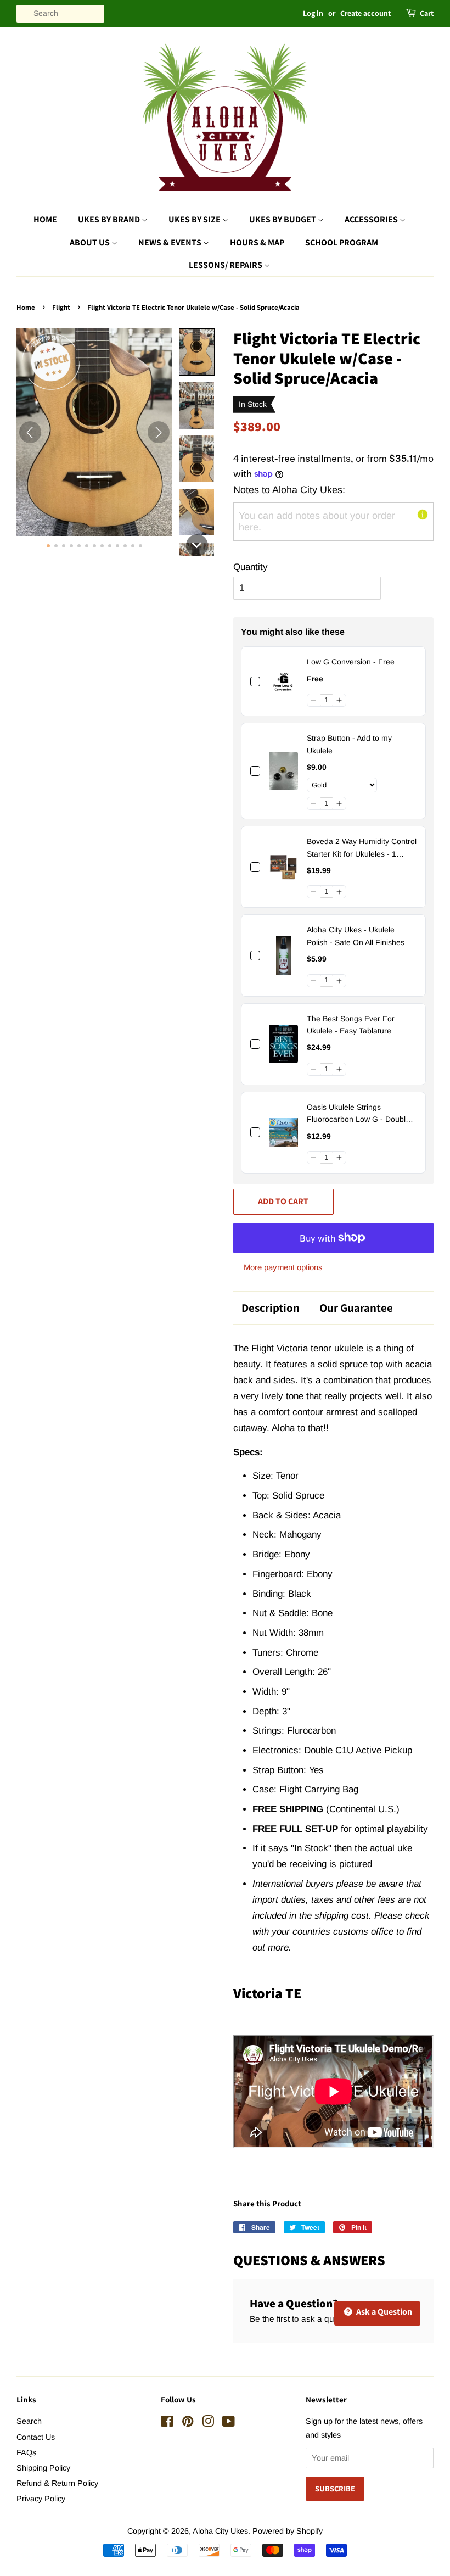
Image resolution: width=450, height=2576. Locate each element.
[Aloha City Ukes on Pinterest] (188, 2423)
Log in (313, 13)
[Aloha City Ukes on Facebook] (167, 2423)
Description (271, 1308)
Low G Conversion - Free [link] (351, 662)
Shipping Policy (43, 2468)
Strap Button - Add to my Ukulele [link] (349, 744)
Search (29, 2421)
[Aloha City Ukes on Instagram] (208, 2423)
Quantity (251, 567)
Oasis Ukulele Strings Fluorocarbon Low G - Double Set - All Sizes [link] (358, 1114)
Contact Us (36, 2437)
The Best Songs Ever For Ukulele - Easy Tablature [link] (351, 1025)
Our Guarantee (356, 1308)
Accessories (372, 219)
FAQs (26, 2452)
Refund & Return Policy (57, 2483)
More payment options (283, 1267)
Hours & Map (257, 242)
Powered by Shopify (288, 2531)
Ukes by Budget (283, 219)
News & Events (171, 242)
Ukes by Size (195, 219)
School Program (342, 242)
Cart (427, 13)
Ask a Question (383, 2312)
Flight (61, 307)
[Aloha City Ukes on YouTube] (229, 2423)
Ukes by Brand (110, 219)
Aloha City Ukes (220, 2531)
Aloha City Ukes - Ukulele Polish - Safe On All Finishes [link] (356, 936)
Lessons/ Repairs (226, 265)
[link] (283, 681)
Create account (365, 13)
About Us (91, 242)
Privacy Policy (41, 2499)
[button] (197, 352)
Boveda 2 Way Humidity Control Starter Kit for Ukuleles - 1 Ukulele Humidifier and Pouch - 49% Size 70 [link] (362, 848)
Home (45, 219)
